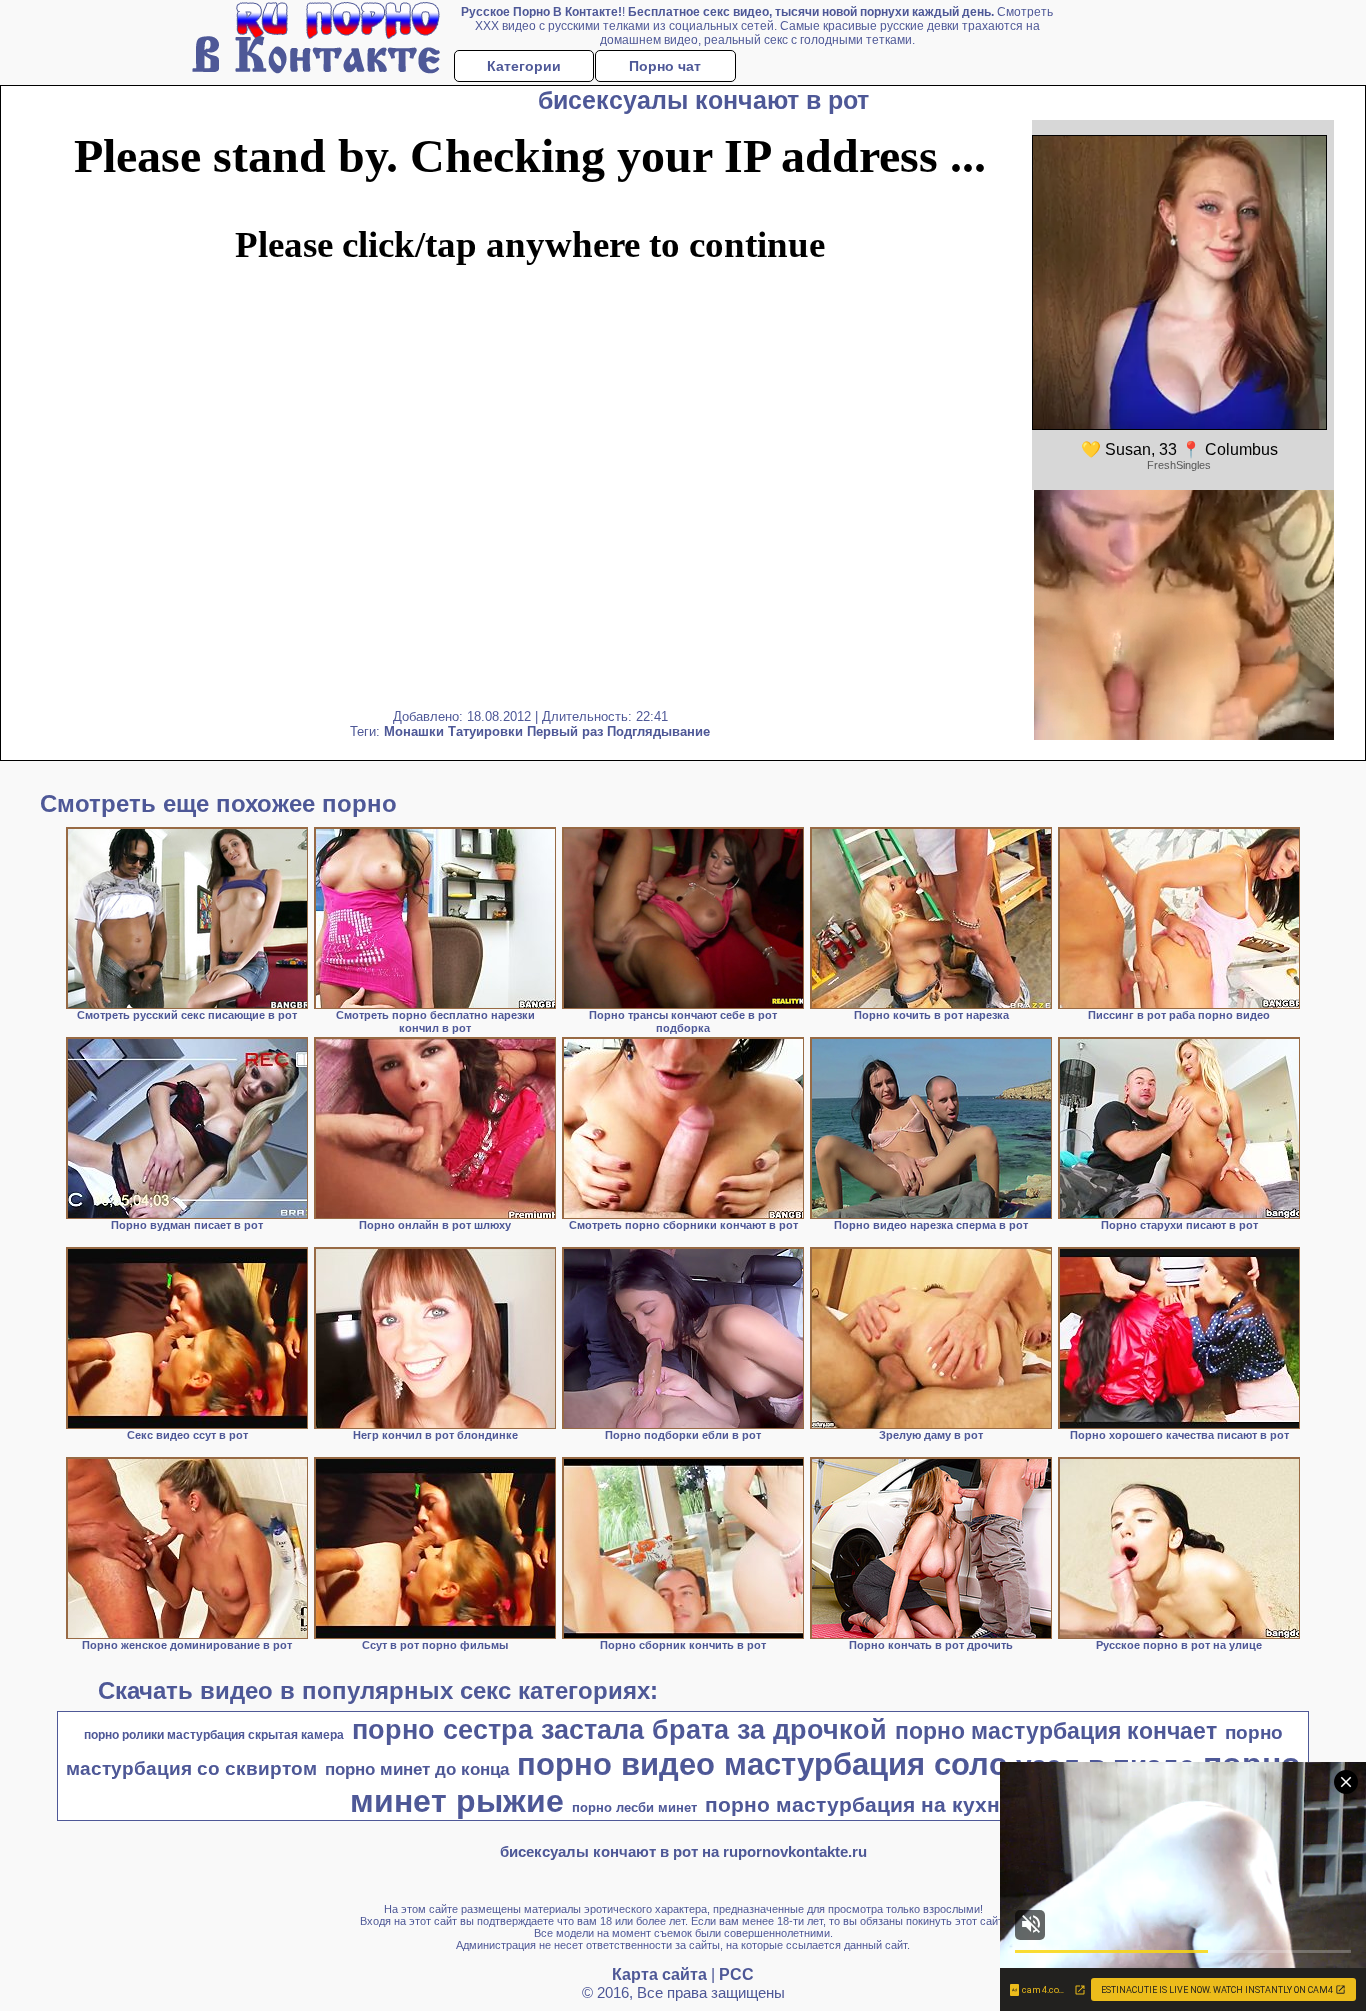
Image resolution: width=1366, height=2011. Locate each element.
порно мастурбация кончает (1056, 1731)
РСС (736, 1974)
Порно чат (665, 66)
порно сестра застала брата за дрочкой (619, 1730)
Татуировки (485, 731)
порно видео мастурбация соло (762, 1764)
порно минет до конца (417, 1769)
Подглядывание (658, 731)
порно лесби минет (634, 1807)
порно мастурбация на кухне (858, 1805)
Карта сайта (659, 1974)
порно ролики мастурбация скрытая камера (214, 1735)
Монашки (414, 731)
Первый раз (565, 731)
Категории (524, 66)
